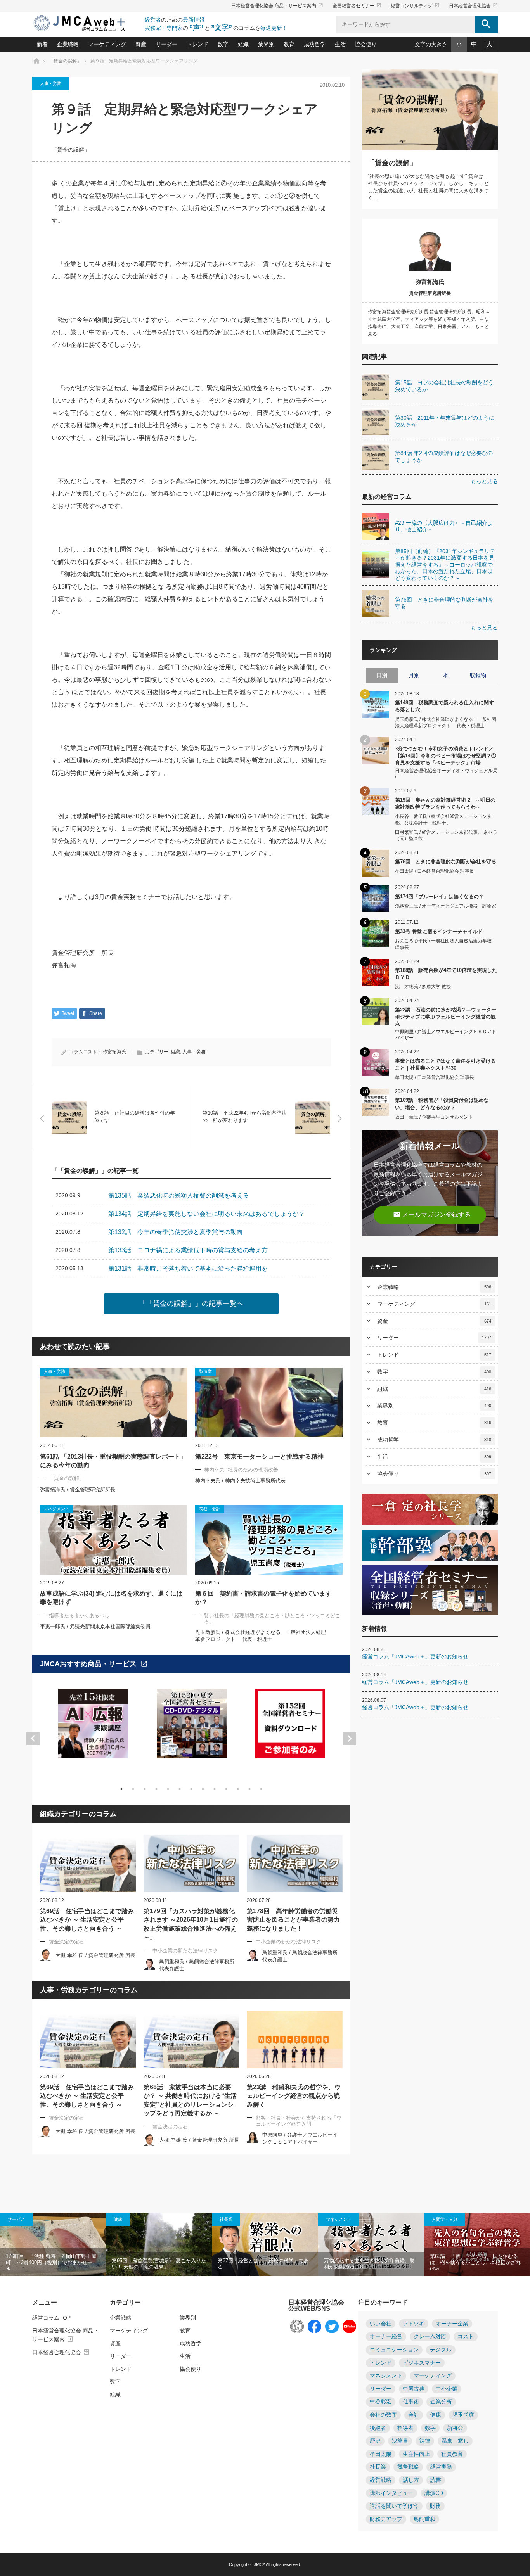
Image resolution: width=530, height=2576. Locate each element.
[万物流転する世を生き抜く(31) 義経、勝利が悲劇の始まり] (371, 2244)
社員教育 (452, 2454)
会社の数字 (383, 2415)
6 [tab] (180, 1789)
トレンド (197, 44)
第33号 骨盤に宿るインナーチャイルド (439, 931)
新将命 (455, 2428)
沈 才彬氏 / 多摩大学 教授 (423, 987)
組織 (243, 44)
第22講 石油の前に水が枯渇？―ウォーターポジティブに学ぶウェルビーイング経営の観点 (446, 1016)
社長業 (226, 2219)
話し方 (411, 2480)
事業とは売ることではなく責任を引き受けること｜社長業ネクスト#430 (445, 1064)
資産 (141, 44)
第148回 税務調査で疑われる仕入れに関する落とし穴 (444, 706)
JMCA (259, 2564)
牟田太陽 (381, 2454)
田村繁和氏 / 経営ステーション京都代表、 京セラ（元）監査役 (446, 836)
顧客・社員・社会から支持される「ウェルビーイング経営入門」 (299, 2121)
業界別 (266, 44)
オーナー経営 (386, 2337)
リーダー (166, 44)
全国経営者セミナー (357, 6)
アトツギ (414, 2324)
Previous (33, 1739)
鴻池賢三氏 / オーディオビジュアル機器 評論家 (446, 906)
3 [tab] (145, 1789)
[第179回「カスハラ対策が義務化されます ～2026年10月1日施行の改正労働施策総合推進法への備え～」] (191, 1864)
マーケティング (107, 44)
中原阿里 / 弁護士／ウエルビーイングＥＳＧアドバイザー (446, 1035)
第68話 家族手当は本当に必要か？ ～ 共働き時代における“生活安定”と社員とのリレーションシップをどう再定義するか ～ (190, 2100)
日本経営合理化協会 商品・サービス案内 (277, 6)
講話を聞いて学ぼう (394, 2506)
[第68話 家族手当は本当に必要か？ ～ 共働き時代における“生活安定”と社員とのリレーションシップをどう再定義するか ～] (191, 2040)
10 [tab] (226, 1789)
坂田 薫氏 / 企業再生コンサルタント (434, 1117)
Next (350, 1739)
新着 (42, 44)
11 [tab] (238, 1789)
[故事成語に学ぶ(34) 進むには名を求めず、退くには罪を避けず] (114, 1540)
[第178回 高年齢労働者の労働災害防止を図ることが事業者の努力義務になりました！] (295, 1864)
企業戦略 (68, 44)
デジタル (441, 2350)
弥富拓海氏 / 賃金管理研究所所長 (78, 1489)
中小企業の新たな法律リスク (185, 1951)
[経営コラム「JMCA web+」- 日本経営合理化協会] (87, 24)
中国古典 (414, 2389)
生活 (340, 44)
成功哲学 (315, 44)
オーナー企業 (452, 2324)
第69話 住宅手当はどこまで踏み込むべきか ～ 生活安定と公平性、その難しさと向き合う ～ (87, 1920)
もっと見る (484, 481)
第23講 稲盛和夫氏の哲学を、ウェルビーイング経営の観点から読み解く (294, 2096)
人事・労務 (51, 83)
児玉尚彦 (463, 2415)
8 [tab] (203, 1789)
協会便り (366, 44)
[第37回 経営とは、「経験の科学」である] (265, 2244)
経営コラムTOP (51, 2318)
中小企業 (447, 2389)
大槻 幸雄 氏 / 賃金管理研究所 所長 (95, 1955)
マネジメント (339, 2219)
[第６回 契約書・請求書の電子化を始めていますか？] (269, 1540)
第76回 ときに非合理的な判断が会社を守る (446, 862)
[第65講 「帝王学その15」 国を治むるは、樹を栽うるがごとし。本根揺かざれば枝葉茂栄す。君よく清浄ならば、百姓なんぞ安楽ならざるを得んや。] (477, 2244)
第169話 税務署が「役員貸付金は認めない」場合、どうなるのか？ (442, 1104)
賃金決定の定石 (67, 1942)
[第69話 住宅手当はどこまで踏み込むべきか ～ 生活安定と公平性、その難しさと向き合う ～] (88, 1864)
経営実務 (441, 2467)
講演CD (434, 2493)
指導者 (405, 2428)
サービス (16, 2219)
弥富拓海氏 (114, 1052)
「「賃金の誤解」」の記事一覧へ (191, 1304)
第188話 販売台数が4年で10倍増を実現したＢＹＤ (446, 974)
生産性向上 (416, 2454)
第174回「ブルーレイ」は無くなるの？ (439, 896)
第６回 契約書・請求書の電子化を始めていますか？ (263, 1598)
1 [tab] (121, 1789)
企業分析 (441, 2402)
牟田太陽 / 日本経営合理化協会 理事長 (435, 871)
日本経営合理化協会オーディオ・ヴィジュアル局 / (446, 774)
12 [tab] (249, 1789)
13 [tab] (261, 1789)
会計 (414, 2415)
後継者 (378, 2428)
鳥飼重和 (424, 2519)
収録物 (478, 675)
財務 (435, 2506)
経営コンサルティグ (415, 6)
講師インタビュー (391, 2493)
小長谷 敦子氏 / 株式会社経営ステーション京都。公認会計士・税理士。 (443, 820)
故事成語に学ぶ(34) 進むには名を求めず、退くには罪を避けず (111, 1598)
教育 (289, 44)
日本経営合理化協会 (473, 6)
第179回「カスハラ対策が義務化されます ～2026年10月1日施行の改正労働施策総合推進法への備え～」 (191, 1924)
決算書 (400, 2441)
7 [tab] (191, 1789)
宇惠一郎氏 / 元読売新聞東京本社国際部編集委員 (95, 1626)
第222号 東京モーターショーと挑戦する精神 (259, 1457)
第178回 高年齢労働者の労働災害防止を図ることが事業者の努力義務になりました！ (293, 1920)
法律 (425, 2441)
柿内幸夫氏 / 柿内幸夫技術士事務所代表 (240, 1481)
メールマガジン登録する (432, 1215)
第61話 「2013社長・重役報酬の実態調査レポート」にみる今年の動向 (113, 1461)
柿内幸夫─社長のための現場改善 (241, 1470)
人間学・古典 (445, 2219)
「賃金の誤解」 (71, 150)
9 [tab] (215, 1789)
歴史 (375, 2441)
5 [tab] (168, 1789)
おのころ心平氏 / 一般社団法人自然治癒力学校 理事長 (446, 944)
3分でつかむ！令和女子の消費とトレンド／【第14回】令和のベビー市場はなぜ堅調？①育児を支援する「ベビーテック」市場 (446, 755)
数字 (223, 44)
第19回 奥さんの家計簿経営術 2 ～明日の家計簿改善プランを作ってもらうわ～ (445, 803)
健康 (118, 2219)
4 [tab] (156, 1789)
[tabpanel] (93, 1728)
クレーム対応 (430, 2337)
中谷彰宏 (381, 2402)
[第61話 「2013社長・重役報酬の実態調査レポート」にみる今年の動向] (114, 1402)
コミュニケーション (394, 2350)
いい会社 (381, 2324)
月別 (414, 675)
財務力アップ (386, 2519)
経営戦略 (381, 2480)
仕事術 (411, 2402)
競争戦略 (408, 2467)
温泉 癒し (455, 2441)
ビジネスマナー (422, 2363)
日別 (382, 675)
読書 (436, 2480)
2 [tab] (133, 1789)
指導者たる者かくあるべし (79, 1616)
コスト (466, 2337)
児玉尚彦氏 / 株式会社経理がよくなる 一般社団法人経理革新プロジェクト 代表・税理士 (446, 723)
